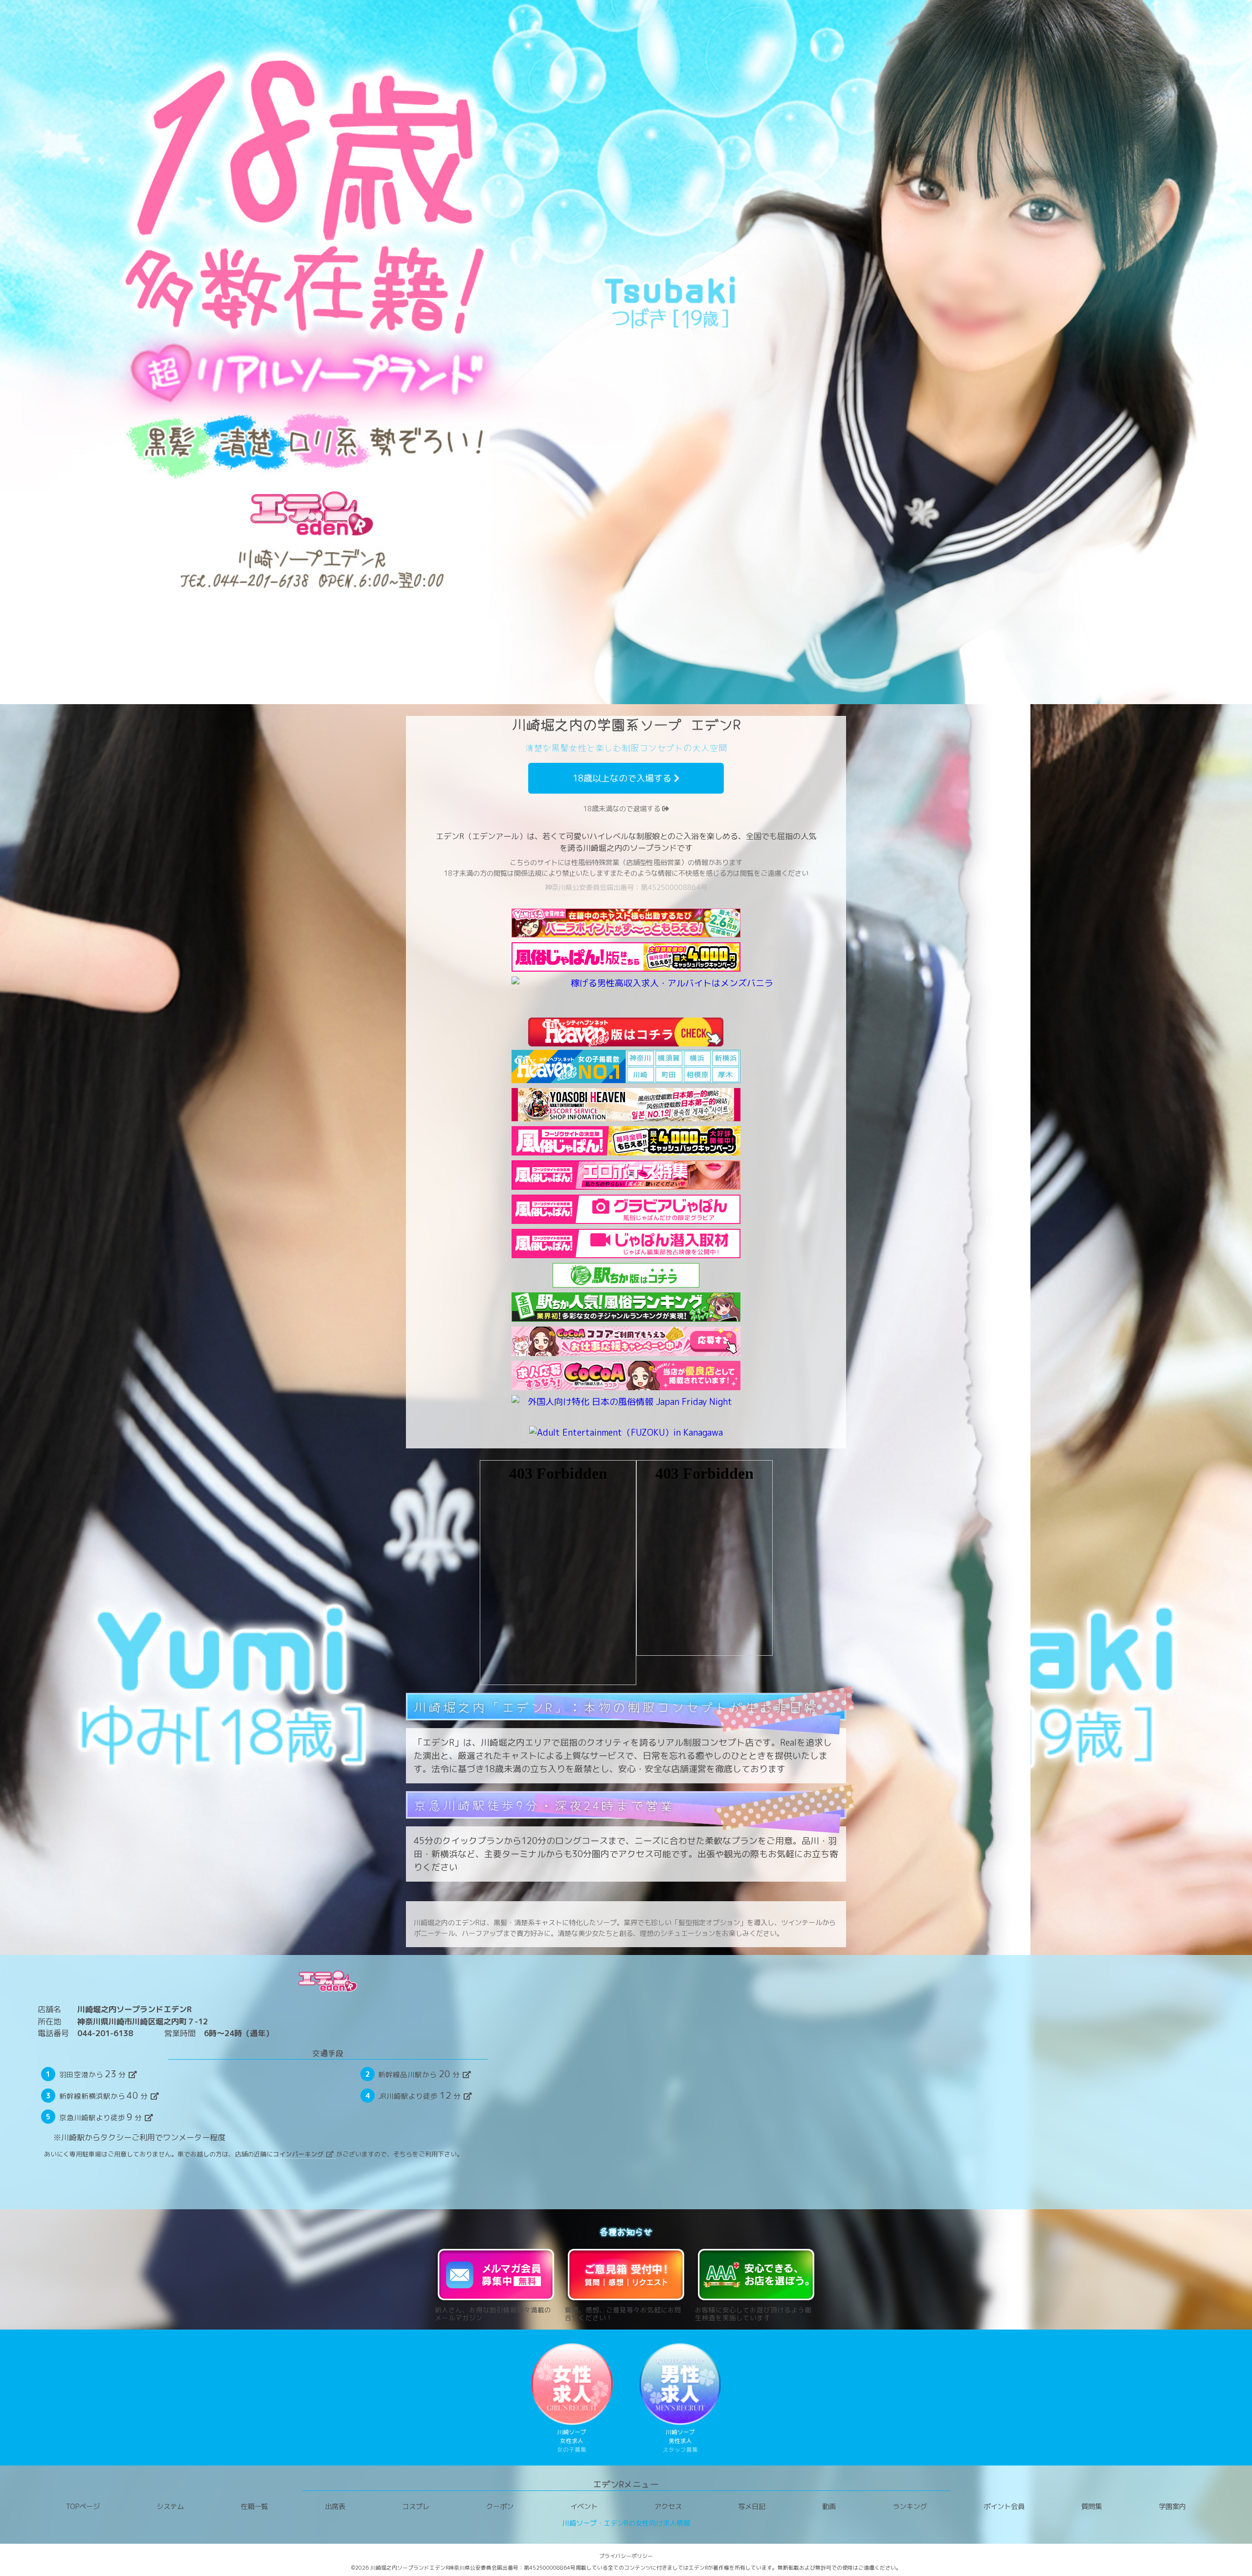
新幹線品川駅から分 (419, 2074)
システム (170, 2507)
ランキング (910, 2507)
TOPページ (83, 2507)
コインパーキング (298, 2154)
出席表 (335, 2507)
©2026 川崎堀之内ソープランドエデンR (400, 2568)
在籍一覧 (254, 2507)
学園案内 (1172, 2507)
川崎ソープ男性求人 (680, 2441)
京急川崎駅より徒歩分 (101, 2117)
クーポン (500, 2507)
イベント (584, 2507)
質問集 (1092, 2507)
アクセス (668, 2507)
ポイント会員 (1004, 2507)
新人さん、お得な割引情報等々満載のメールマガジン (493, 2313)
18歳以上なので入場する (623, 778)
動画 (829, 2507)
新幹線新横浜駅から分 (104, 2095)
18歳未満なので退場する (623, 809)
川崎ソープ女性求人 (572, 2441)
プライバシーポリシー (626, 2556)
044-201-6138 (105, 2033)
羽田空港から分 (93, 2074)
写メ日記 (752, 2507)
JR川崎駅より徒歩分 (419, 2095)
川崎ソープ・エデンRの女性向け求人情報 (626, 2523)
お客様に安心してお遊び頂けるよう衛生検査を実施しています (753, 2313)
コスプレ (416, 2507)
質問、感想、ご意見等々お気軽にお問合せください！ (623, 2313)
